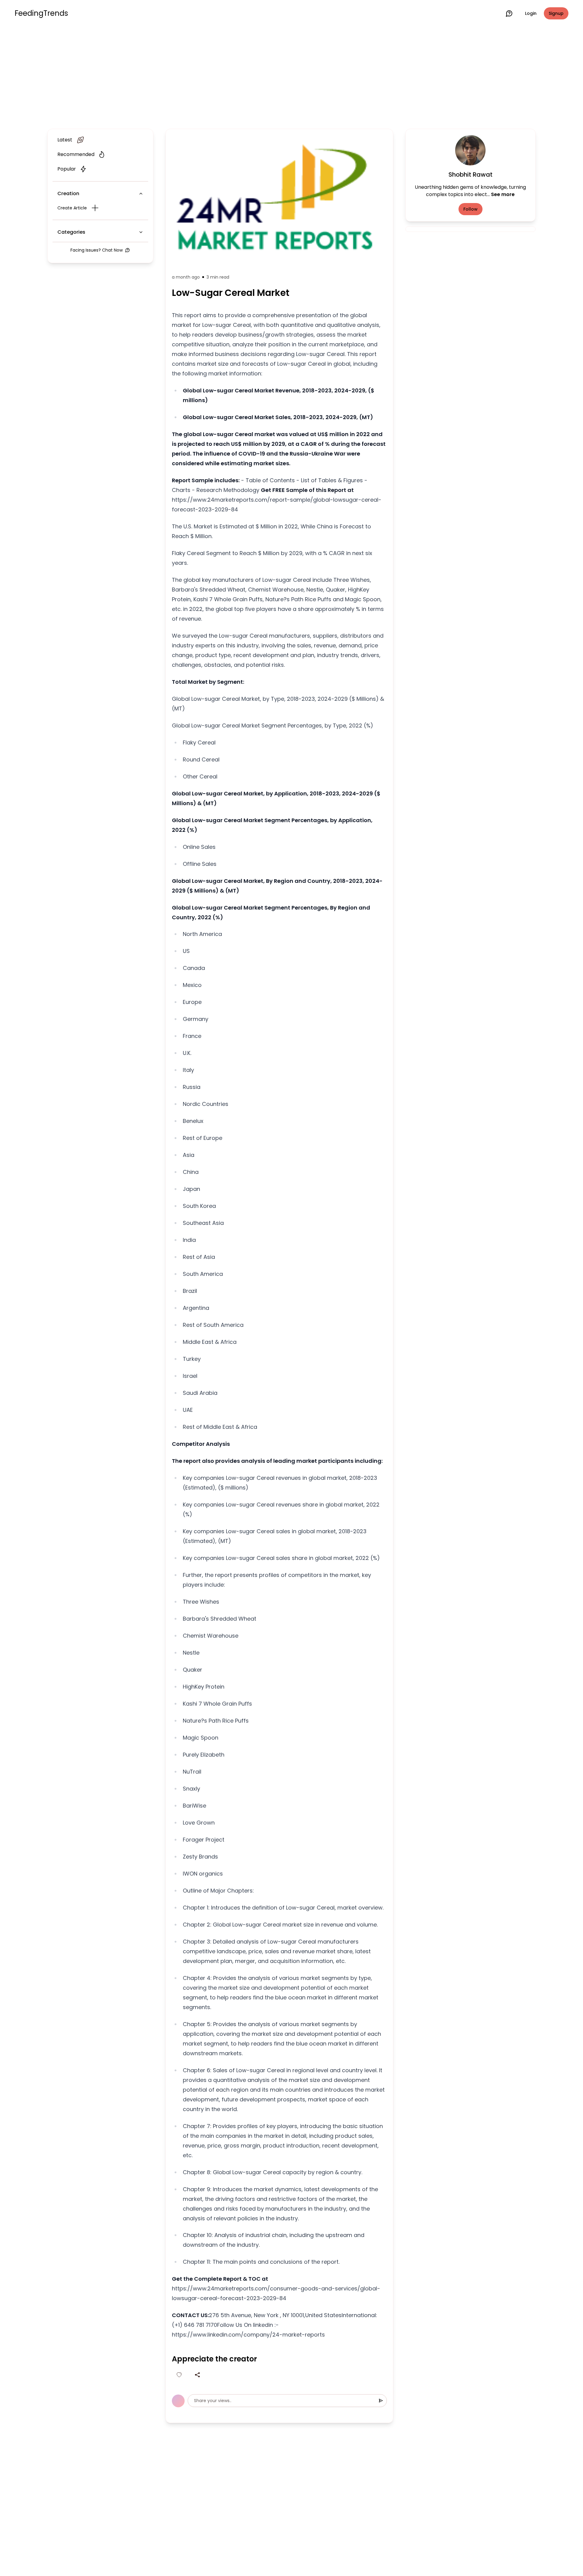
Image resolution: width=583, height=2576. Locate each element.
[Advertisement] (291, 76)
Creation (68, 193)
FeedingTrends (41, 13)
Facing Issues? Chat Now (97, 250)
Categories (71, 232)
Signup (556, 13)
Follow (470, 209)
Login (531, 13)
